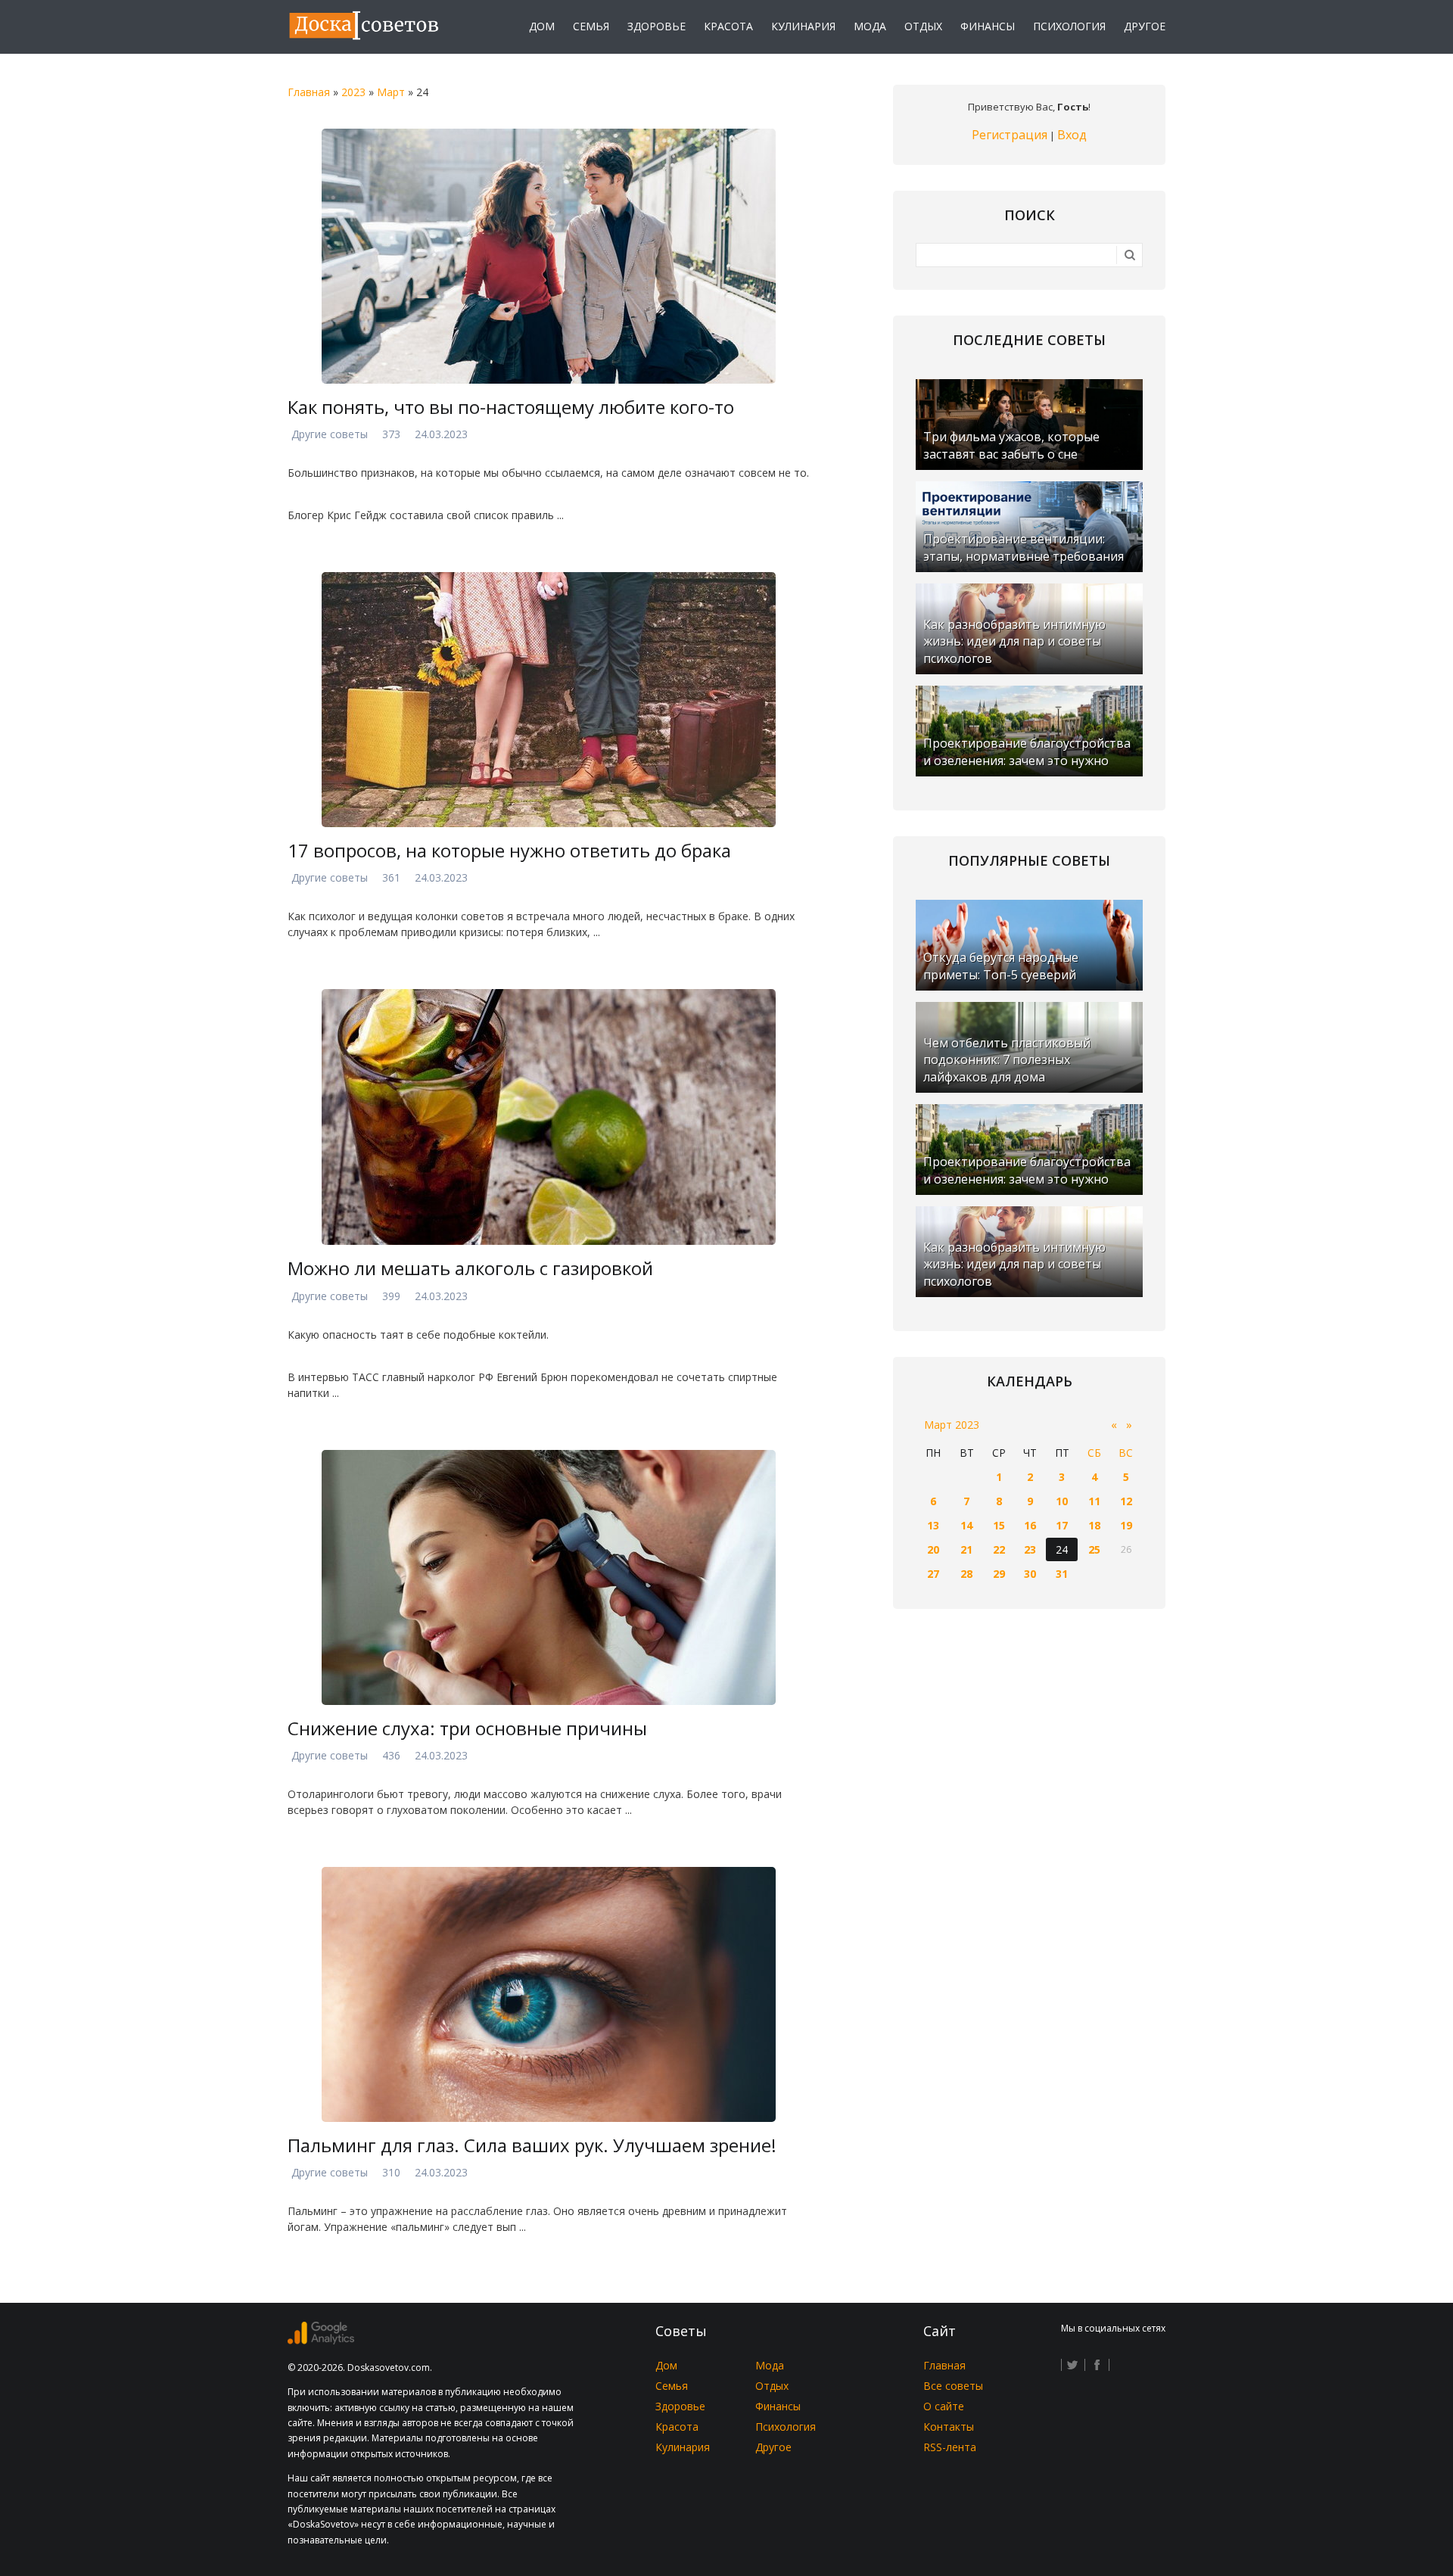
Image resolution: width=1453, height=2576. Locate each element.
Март (391, 92)
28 (966, 1574)
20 (933, 1549)
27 (933, 1574)
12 (1126, 1501)
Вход (1072, 135)
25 (1094, 1549)
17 (1062, 1525)
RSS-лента (950, 2447)
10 (1062, 1501)
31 (1062, 1574)
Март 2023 (952, 1425)
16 (1030, 1525)
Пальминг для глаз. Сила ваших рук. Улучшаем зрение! (532, 2145)
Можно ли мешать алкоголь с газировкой (470, 1268)
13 (933, 1525)
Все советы (953, 2386)
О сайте (944, 2406)
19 (1126, 1525)
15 (999, 1525)
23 (1030, 1549)
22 (999, 1549)
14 (966, 1525)
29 (999, 1574)
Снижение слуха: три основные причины (467, 1728)
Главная (309, 92)
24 (1062, 1549)
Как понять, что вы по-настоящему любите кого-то (511, 407)
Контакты (949, 2427)
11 (1094, 1501)
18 (1094, 1525)
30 (1030, 1574)
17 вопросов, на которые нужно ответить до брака (509, 850)
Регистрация (1010, 135)
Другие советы (330, 434)
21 (966, 1549)
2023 (353, 92)
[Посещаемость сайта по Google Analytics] (321, 2340)
